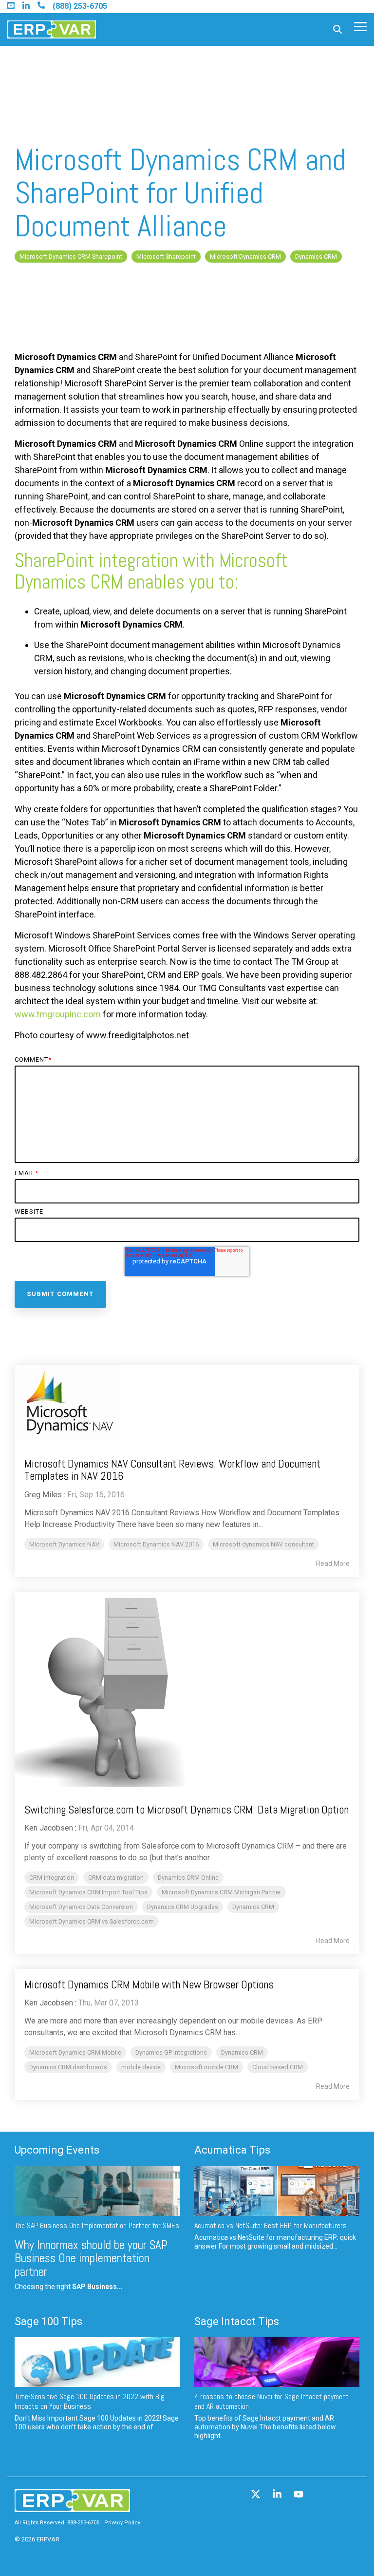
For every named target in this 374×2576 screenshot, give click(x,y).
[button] (360, 26)
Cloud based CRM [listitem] (278, 2067)
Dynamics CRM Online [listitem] (188, 1878)
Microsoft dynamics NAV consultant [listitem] (263, 1544)
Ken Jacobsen (49, 1828)
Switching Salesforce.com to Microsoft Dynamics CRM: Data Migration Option (187, 1810)
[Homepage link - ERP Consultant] (72, 2508)
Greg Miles (43, 1495)
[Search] (337, 29)
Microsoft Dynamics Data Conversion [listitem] (81, 1907)
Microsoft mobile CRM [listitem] (206, 2067)
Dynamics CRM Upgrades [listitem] (183, 1907)
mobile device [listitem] (141, 2067)
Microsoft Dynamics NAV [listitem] (64, 1544)
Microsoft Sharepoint (166, 257)
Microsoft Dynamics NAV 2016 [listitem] (156, 1544)
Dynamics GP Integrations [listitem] (171, 2052)
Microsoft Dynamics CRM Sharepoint (71, 257)
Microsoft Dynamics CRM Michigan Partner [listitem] (221, 1892)
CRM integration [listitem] (52, 1878)
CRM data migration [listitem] (116, 1878)
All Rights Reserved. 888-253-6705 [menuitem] (57, 2523)
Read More (333, 1564)
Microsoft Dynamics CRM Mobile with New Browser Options (149, 1984)
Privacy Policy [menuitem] (122, 2523)
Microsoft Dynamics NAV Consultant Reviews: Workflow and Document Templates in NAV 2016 (172, 1470)
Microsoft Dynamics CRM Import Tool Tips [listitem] (88, 1892)
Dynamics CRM (316, 257)
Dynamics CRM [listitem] (253, 1907)
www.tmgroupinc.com (58, 1014)
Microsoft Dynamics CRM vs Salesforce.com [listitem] (92, 1921)
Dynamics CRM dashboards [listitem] (68, 2067)
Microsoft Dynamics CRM (245, 257)
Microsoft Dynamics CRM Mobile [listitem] (75, 2052)
